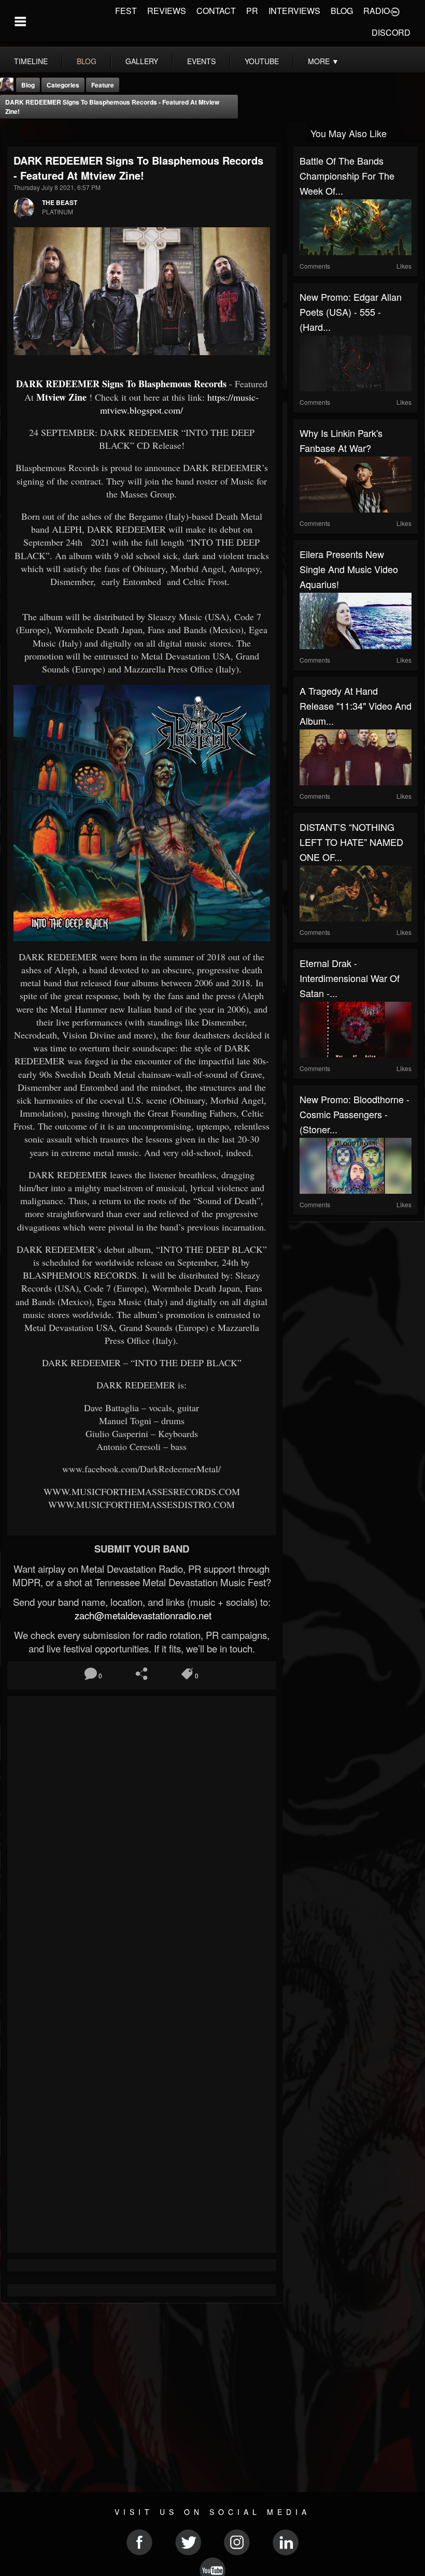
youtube (262, 61)
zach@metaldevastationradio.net (142, 1615)
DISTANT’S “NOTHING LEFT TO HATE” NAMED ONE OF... (351, 842)
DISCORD (391, 32)
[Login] (395, 11)
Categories (63, 85)
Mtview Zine (61, 397)
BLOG (342, 11)
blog (87, 61)
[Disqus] (142, 1840)
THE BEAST (60, 202)
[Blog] (11, 132)
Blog (28, 85)
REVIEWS (167, 11)
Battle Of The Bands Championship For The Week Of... (347, 175)
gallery (142, 61)
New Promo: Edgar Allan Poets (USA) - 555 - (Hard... (351, 312)
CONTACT (216, 11)
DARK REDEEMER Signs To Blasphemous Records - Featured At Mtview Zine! (112, 107)
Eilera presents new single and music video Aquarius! (349, 569)
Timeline (31, 61)
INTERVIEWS (294, 11)
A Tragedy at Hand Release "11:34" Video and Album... (356, 706)
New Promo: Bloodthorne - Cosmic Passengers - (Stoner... (355, 1114)
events (201, 61)
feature (103, 85)
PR (252, 11)
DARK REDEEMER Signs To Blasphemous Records (121, 384)
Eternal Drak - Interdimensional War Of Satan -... (350, 978)
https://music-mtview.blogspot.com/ (179, 404)
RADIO (377, 11)
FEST (126, 11)
